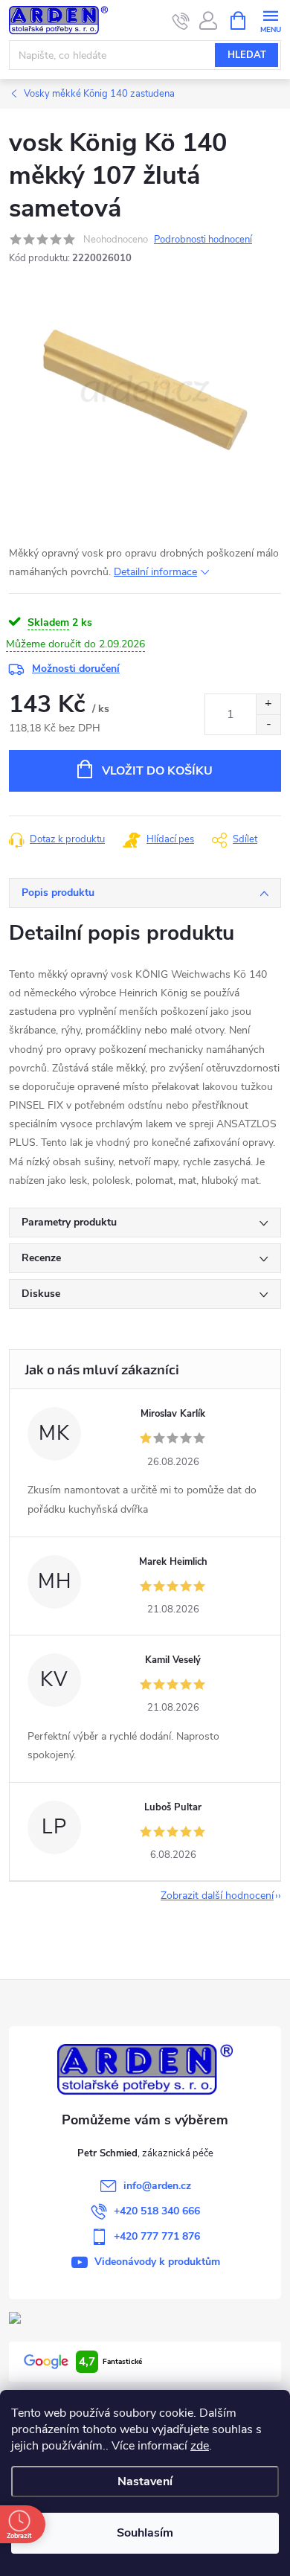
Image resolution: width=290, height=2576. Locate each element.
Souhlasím (145, 2533)
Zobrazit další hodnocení (217, 1896)
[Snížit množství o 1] (268, 724)
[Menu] (270, 20)
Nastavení (145, 2482)
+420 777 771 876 (157, 2236)
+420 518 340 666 (157, 2211)
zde (200, 2446)
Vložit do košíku (157, 771)
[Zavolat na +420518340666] (181, 21)
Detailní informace (155, 572)
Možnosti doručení (76, 669)
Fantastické (110, 2362)
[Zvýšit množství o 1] (268, 704)
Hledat (247, 55)
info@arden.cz (157, 2186)
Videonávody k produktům (157, 2262)
